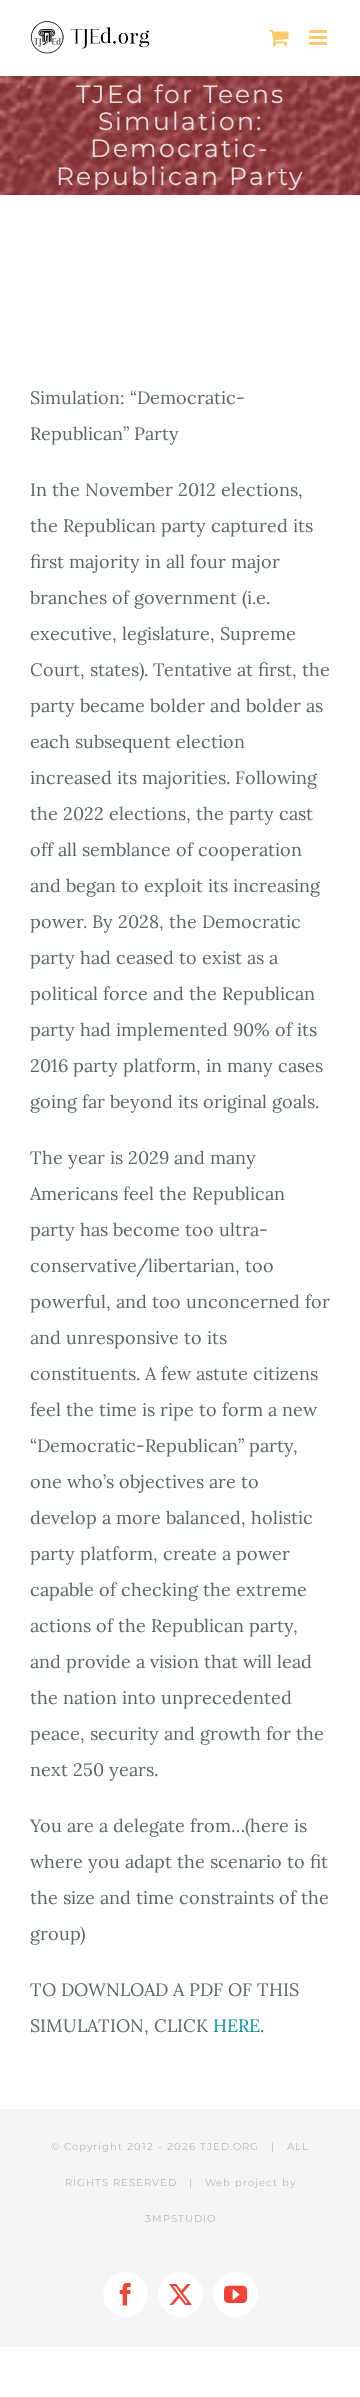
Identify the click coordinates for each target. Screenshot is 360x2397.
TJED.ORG (229, 2146)
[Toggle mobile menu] (319, 37)
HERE (236, 2025)
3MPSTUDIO (180, 2218)
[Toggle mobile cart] (279, 37)
